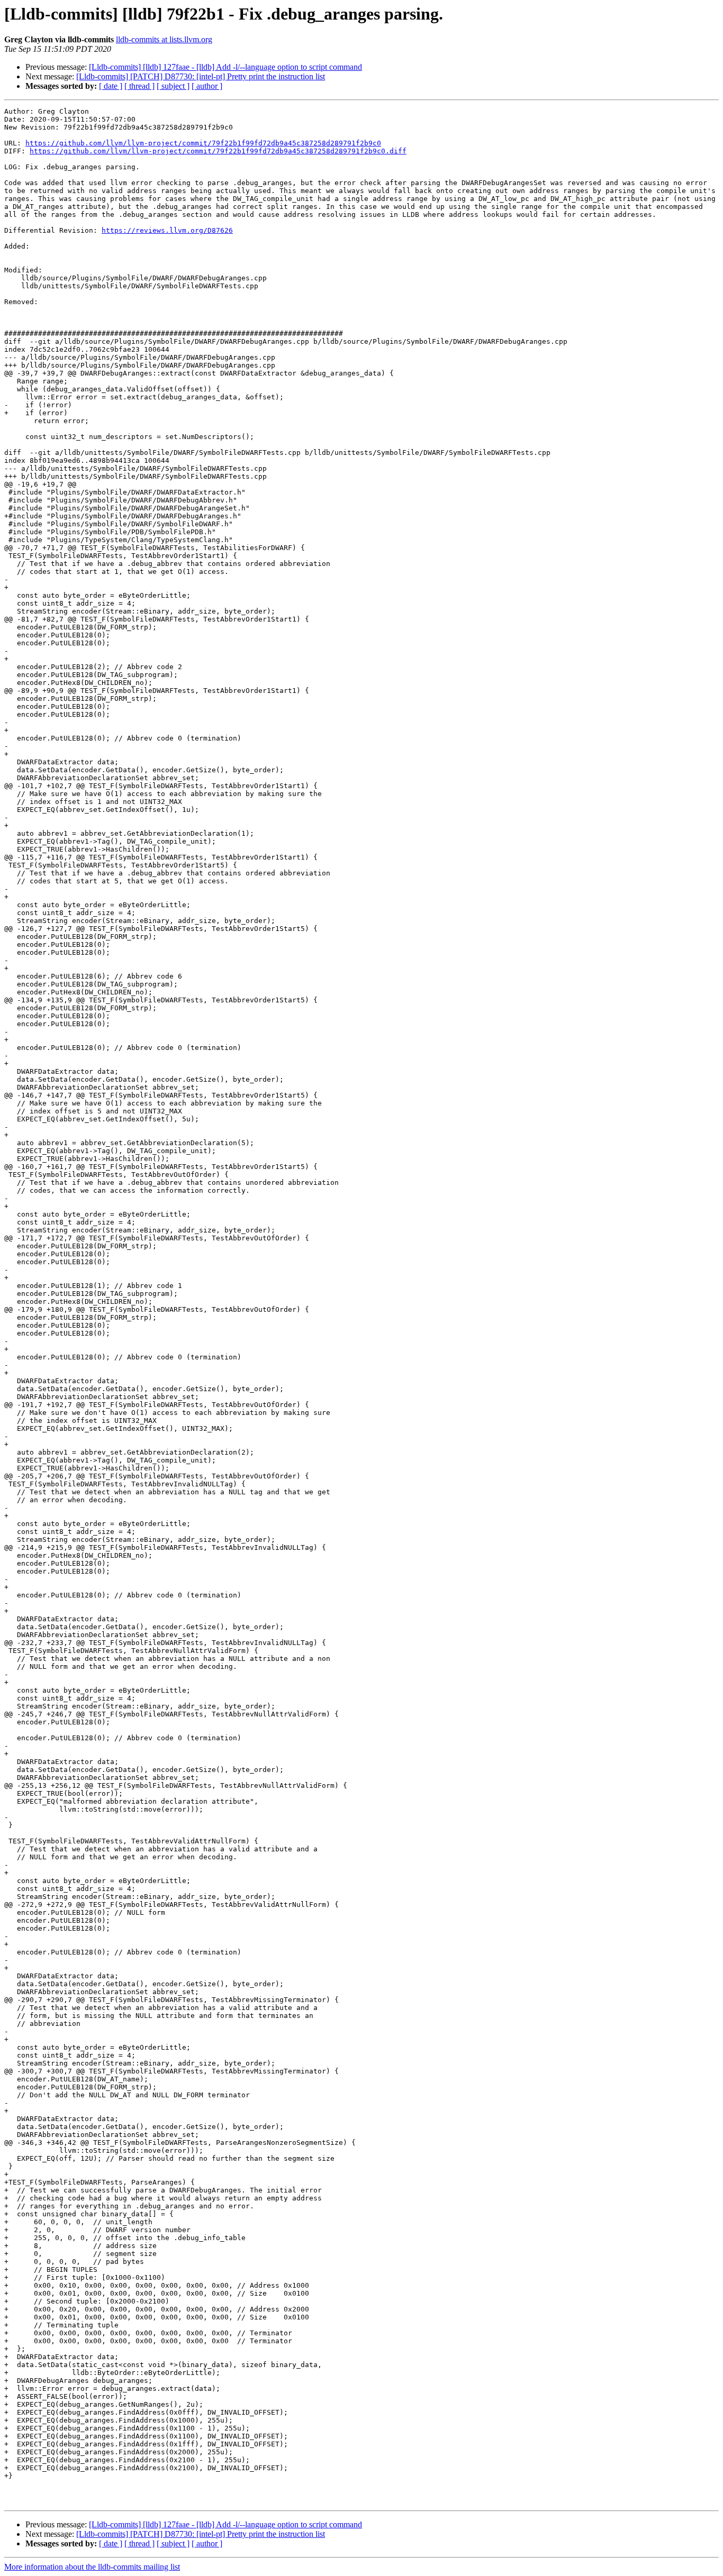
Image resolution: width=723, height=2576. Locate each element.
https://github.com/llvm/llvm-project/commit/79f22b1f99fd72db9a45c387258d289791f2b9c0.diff (218, 151)
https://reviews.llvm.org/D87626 (167, 230)
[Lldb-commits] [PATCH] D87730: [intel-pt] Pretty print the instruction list (201, 76)
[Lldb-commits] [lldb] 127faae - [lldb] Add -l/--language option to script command (225, 67)
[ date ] (111, 86)
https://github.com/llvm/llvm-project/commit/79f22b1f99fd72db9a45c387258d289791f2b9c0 (203, 143)
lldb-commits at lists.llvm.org (164, 39)
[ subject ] (173, 86)
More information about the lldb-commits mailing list (92, 2567)
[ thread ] (139, 86)
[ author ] (207, 86)
